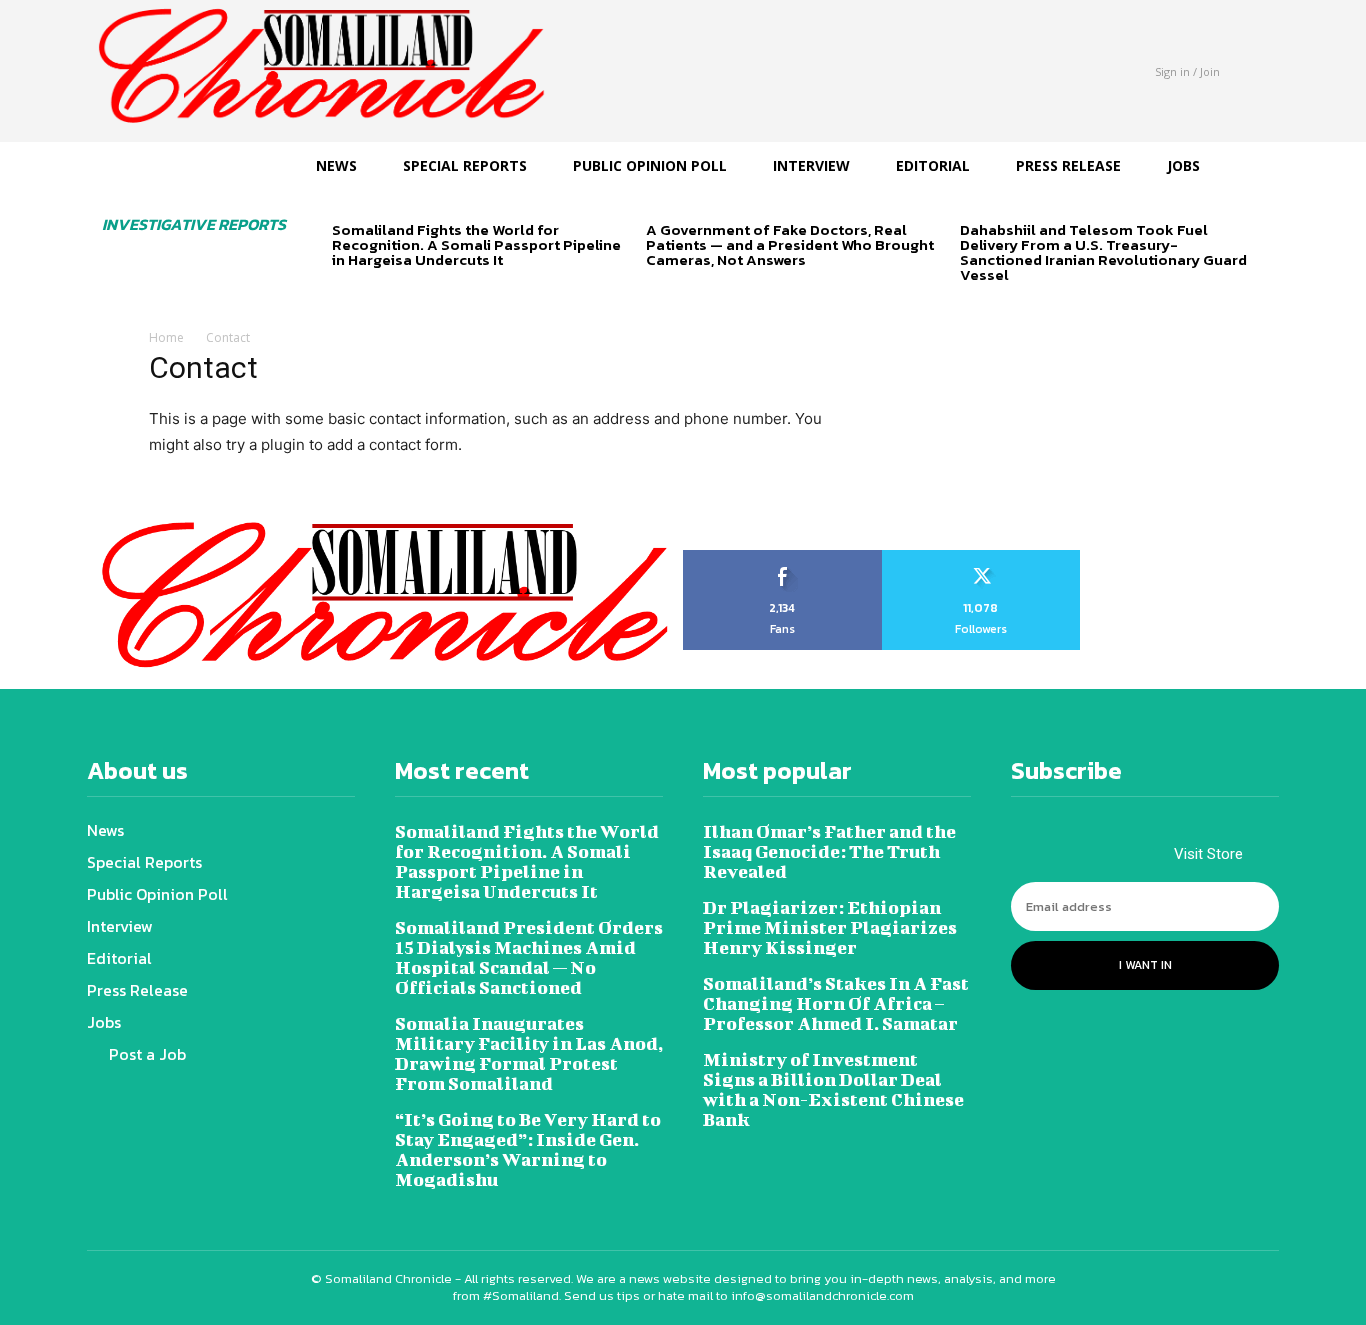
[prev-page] (344, 294)
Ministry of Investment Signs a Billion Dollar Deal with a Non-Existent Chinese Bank (833, 1089)
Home (166, 337)
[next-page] (376, 294)
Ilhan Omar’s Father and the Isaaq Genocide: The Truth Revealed (829, 851)
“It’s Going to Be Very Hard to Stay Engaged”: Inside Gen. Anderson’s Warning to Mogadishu (528, 1149)
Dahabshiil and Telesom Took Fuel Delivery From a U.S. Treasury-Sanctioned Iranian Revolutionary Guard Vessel (1103, 252)
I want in (1145, 965)
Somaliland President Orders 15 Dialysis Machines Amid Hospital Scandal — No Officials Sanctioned (529, 957)
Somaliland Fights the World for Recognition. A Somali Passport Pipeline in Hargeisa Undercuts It (476, 244)
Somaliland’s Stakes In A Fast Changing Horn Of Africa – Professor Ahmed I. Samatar (836, 1003)
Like (782, 557)
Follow (981, 557)
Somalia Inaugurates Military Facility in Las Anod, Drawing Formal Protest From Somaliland (529, 1053)
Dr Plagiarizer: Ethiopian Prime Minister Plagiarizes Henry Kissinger (830, 927)
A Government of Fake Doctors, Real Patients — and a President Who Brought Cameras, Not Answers (790, 244)
